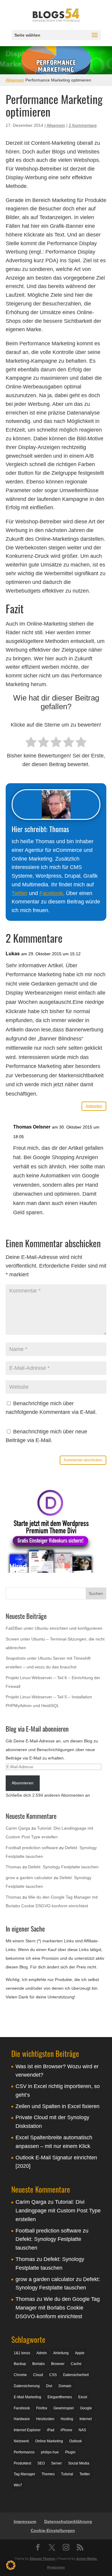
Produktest (22, 2463)
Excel (83, 2397)
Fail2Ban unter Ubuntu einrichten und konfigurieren (54, 1628)
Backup (20, 2364)
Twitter (20, 893)
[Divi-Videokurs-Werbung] (50, 1571)
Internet (86, 2419)
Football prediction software (32, 1848)
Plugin (70, 2452)
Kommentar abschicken (83, 1460)
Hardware (22, 2419)
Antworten (94, 1106)
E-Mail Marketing (27, 2397)
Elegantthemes (60, 2397)
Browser (58, 2364)
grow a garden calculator (29, 1878)
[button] (11, 2565)
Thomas (13, 1867)
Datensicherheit (76, 2375)
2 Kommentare (83, 125)
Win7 (18, 2485)
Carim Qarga (18, 1828)
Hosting (67, 2419)
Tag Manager (24, 2474)
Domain (65, 2386)
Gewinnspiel (64, 2408)
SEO (41, 2463)
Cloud (38, 2375)
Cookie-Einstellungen (53, 2530)
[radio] (31, 743)
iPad (51, 2430)
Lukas (13, 954)
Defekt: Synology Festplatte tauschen (63, 1867)
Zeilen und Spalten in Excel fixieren (57, 2106)
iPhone (66, 2430)
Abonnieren (23, 1783)
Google (86, 2408)
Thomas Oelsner (32, 1127)
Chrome (20, 2375)
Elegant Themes (43, 2558)
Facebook (51, 893)
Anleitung (61, 2353)
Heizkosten (45, 2419)
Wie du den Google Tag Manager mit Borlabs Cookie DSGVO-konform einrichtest (58, 2308)
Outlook (76, 2441)
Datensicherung (27, 2386)
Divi (49, 2386)
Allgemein (15, 80)
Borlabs (39, 2364)
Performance (24, 2452)
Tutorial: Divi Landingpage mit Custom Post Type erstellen (58, 2211)
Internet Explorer (27, 2430)
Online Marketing (49, 2441)
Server (56, 2463)
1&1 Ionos (22, 2353)
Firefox (42, 2408)
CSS (53, 2375)
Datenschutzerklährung (68, 2521)
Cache (76, 2364)
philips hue (50, 2452)
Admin (42, 2353)
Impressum (25, 2521)
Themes (48, 2474)
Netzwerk (21, 2441)
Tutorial (67, 2474)
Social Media (79, 2463)
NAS (82, 2430)
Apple (80, 2353)
